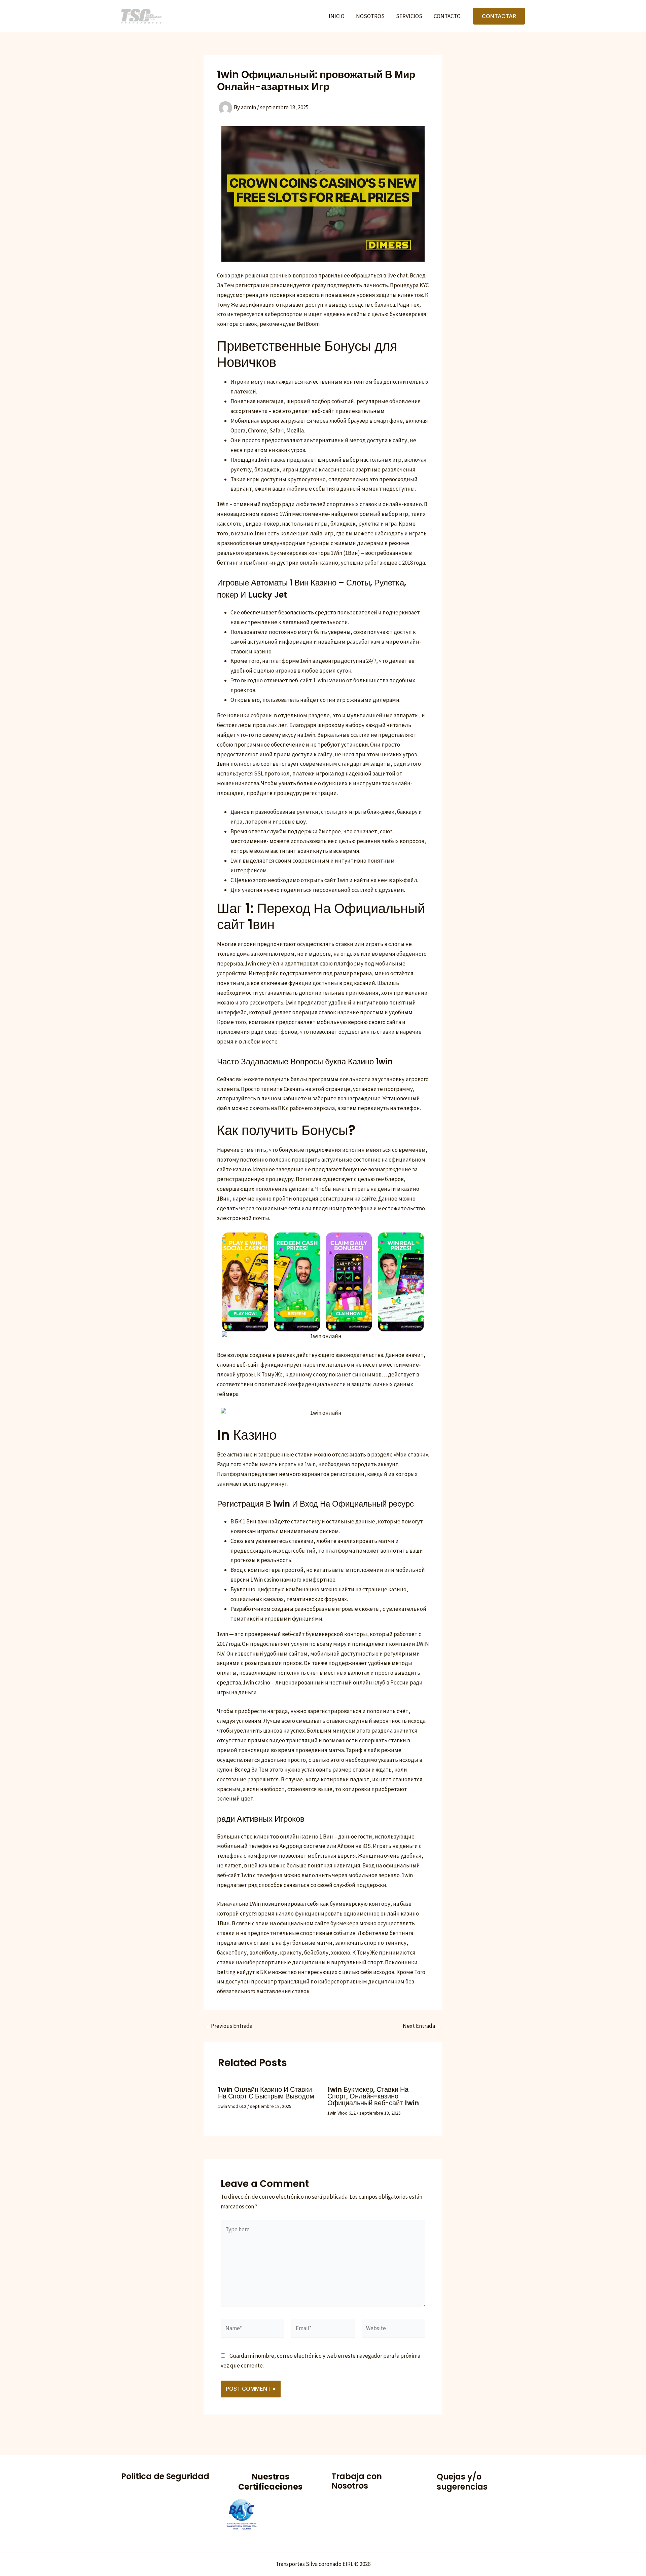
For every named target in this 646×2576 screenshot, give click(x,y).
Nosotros (370, 16)
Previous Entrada (228, 2026)
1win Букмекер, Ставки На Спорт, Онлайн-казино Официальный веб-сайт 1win (373, 2096)
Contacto (447, 16)
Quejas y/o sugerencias (462, 2482)
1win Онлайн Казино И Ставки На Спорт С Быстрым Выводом (266, 2093)
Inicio (337, 16)
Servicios (409, 16)
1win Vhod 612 (232, 2106)
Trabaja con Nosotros (357, 2481)
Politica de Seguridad (165, 2476)
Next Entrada (422, 2026)
